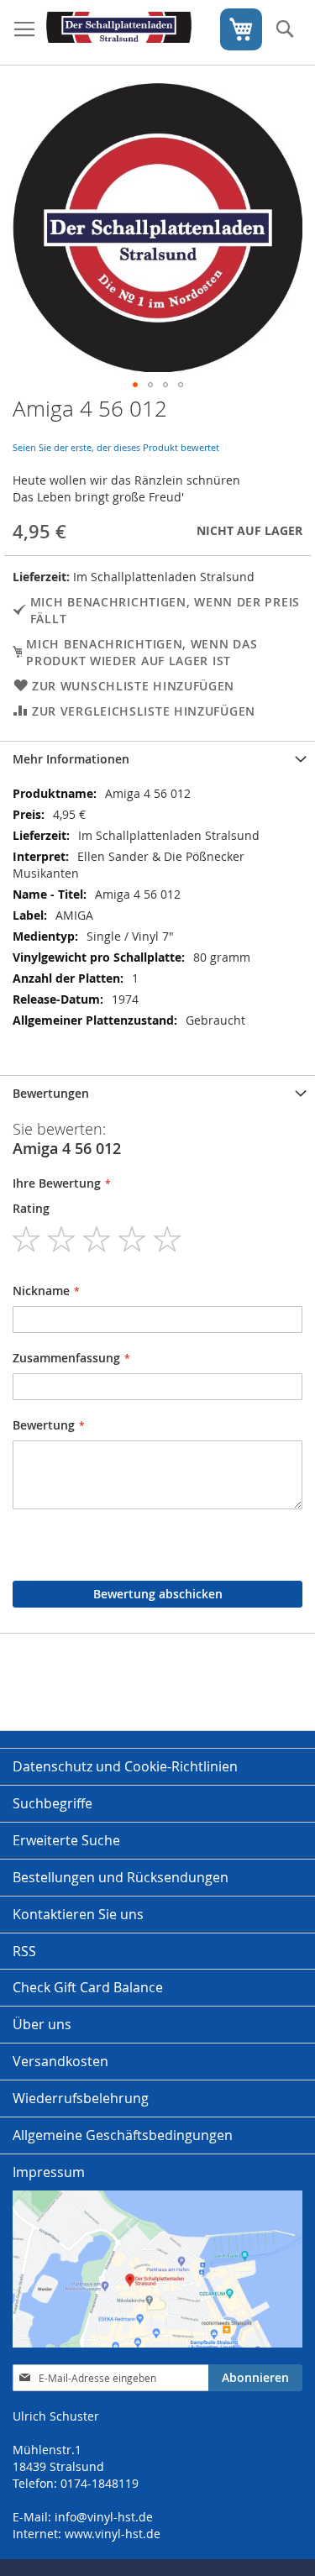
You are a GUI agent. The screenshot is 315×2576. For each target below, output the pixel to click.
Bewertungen (51, 1093)
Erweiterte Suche (66, 1840)
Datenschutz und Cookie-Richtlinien (125, 1766)
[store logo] (119, 33)
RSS (24, 1951)
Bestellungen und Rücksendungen (121, 1877)
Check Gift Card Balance (88, 1987)
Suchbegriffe (52, 1803)
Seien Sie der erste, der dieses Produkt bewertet (116, 447)
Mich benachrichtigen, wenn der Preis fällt (165, 610)
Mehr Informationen (71, 759)
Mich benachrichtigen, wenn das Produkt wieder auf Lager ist (142, 652)
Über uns (42, 2024)
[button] (135, 385)
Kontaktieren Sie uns (78, 1914)
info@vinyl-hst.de (104, 2517)
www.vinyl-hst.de (113, 2534)
